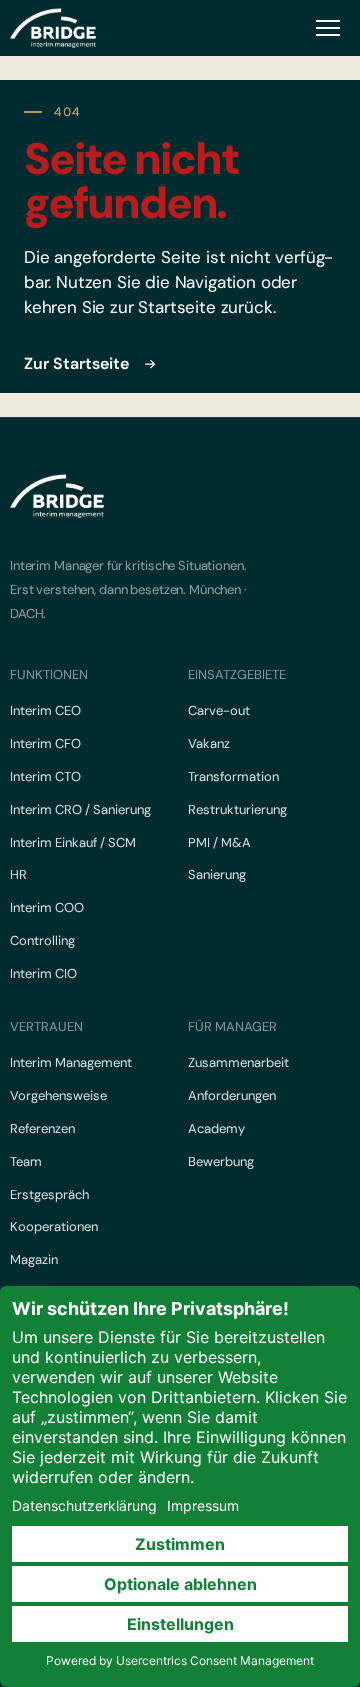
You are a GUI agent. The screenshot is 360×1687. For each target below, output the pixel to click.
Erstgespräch (49, 1194)
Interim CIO (43, 973)
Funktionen (49, 674)
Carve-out (219, 710)
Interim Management (71, 1062)
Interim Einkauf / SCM (73, 842)
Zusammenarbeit (238, 1062)
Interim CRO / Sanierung (80, 809)
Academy (216, 1128)
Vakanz (209, 743)
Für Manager (232, 1026)
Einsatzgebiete (237, 674)
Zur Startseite (76, 363)
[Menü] (328, 28)
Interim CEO (45, 710)
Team (26, 1161)
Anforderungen (232, 1095)
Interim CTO (45, 776)
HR (18, 874)
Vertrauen (46, 1026)
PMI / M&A (219, 842)
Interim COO (47, 907)
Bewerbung (221, 1161)
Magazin (34, 1259)
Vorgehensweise (58, 1095)
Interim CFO (45, 743)
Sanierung (217, 874)
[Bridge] (53, 28)
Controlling (42, 940)
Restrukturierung (237, 809)
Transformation (233, 776)
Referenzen (42, 1128)
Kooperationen (54, 1226)
